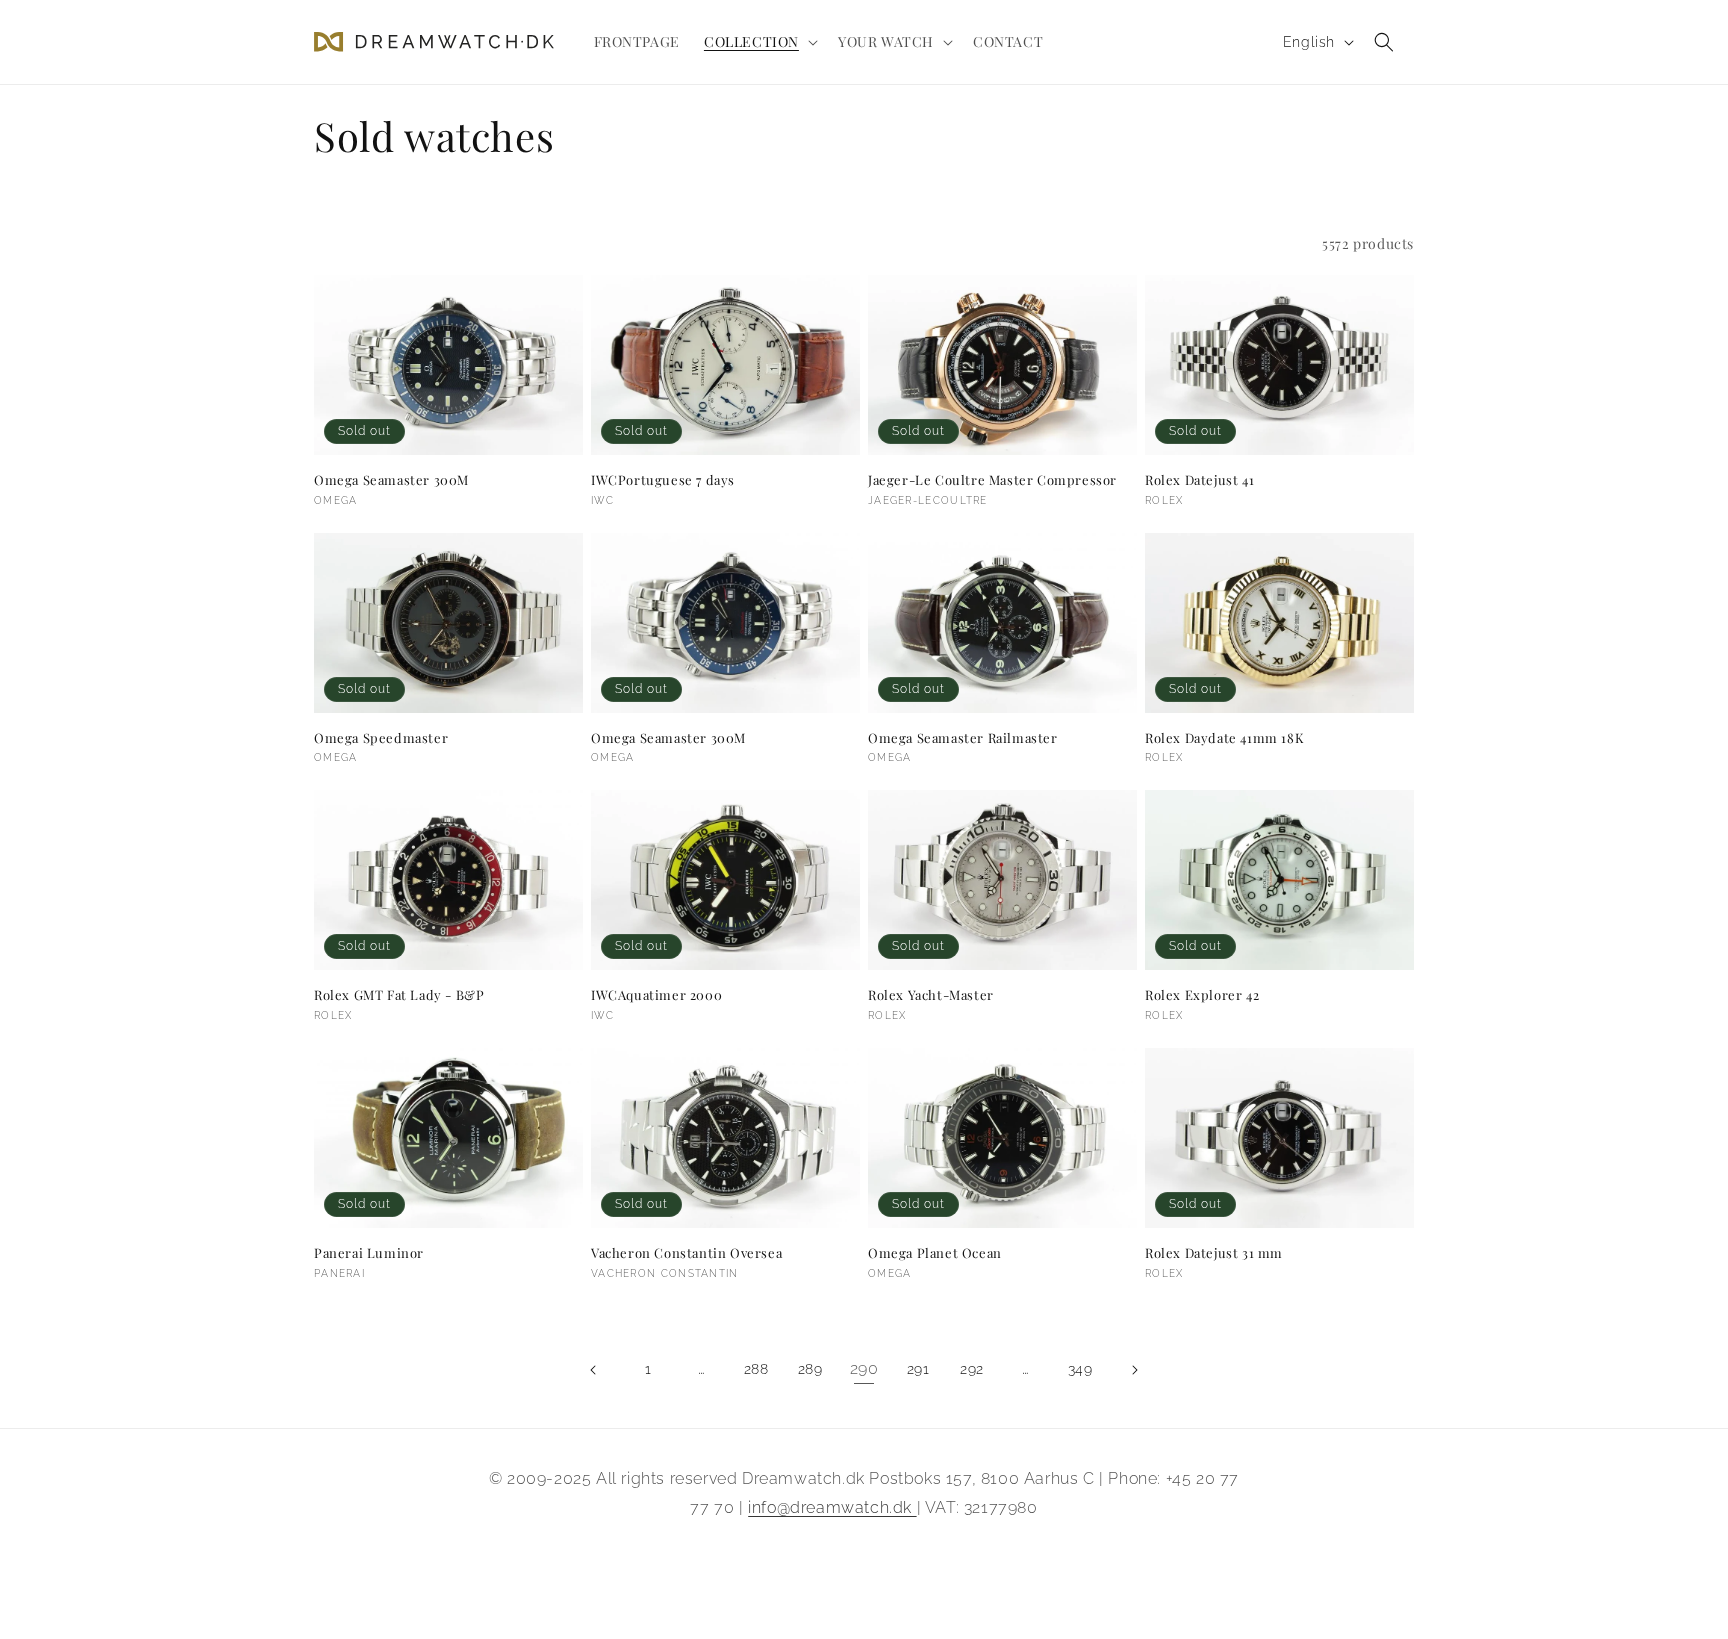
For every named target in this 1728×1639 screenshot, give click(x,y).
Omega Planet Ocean (935, 1253)
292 (972, 1369)
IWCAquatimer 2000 (656, 995)
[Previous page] (594, 1370)
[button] (759, 42)
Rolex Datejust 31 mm (1214, 1253)
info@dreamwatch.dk (832, 1507)
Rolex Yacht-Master (931, 995)
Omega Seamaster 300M (391, 480)
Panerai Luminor (369, 1253)
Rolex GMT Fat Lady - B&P (399, 995)
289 (810, 1369)
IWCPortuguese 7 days (663, 480)
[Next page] (1134, 1370)
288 (756, 1369)
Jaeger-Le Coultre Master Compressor (992, 480)
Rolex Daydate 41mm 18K (1224, 738)
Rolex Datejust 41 (1199, 480)
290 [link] (864, 1368)
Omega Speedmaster (381, 738)
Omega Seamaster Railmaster (963, 738)
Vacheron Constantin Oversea (686, 1253)
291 (918, 1369)
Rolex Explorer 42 (1202, 995)
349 (1080, 1369)
